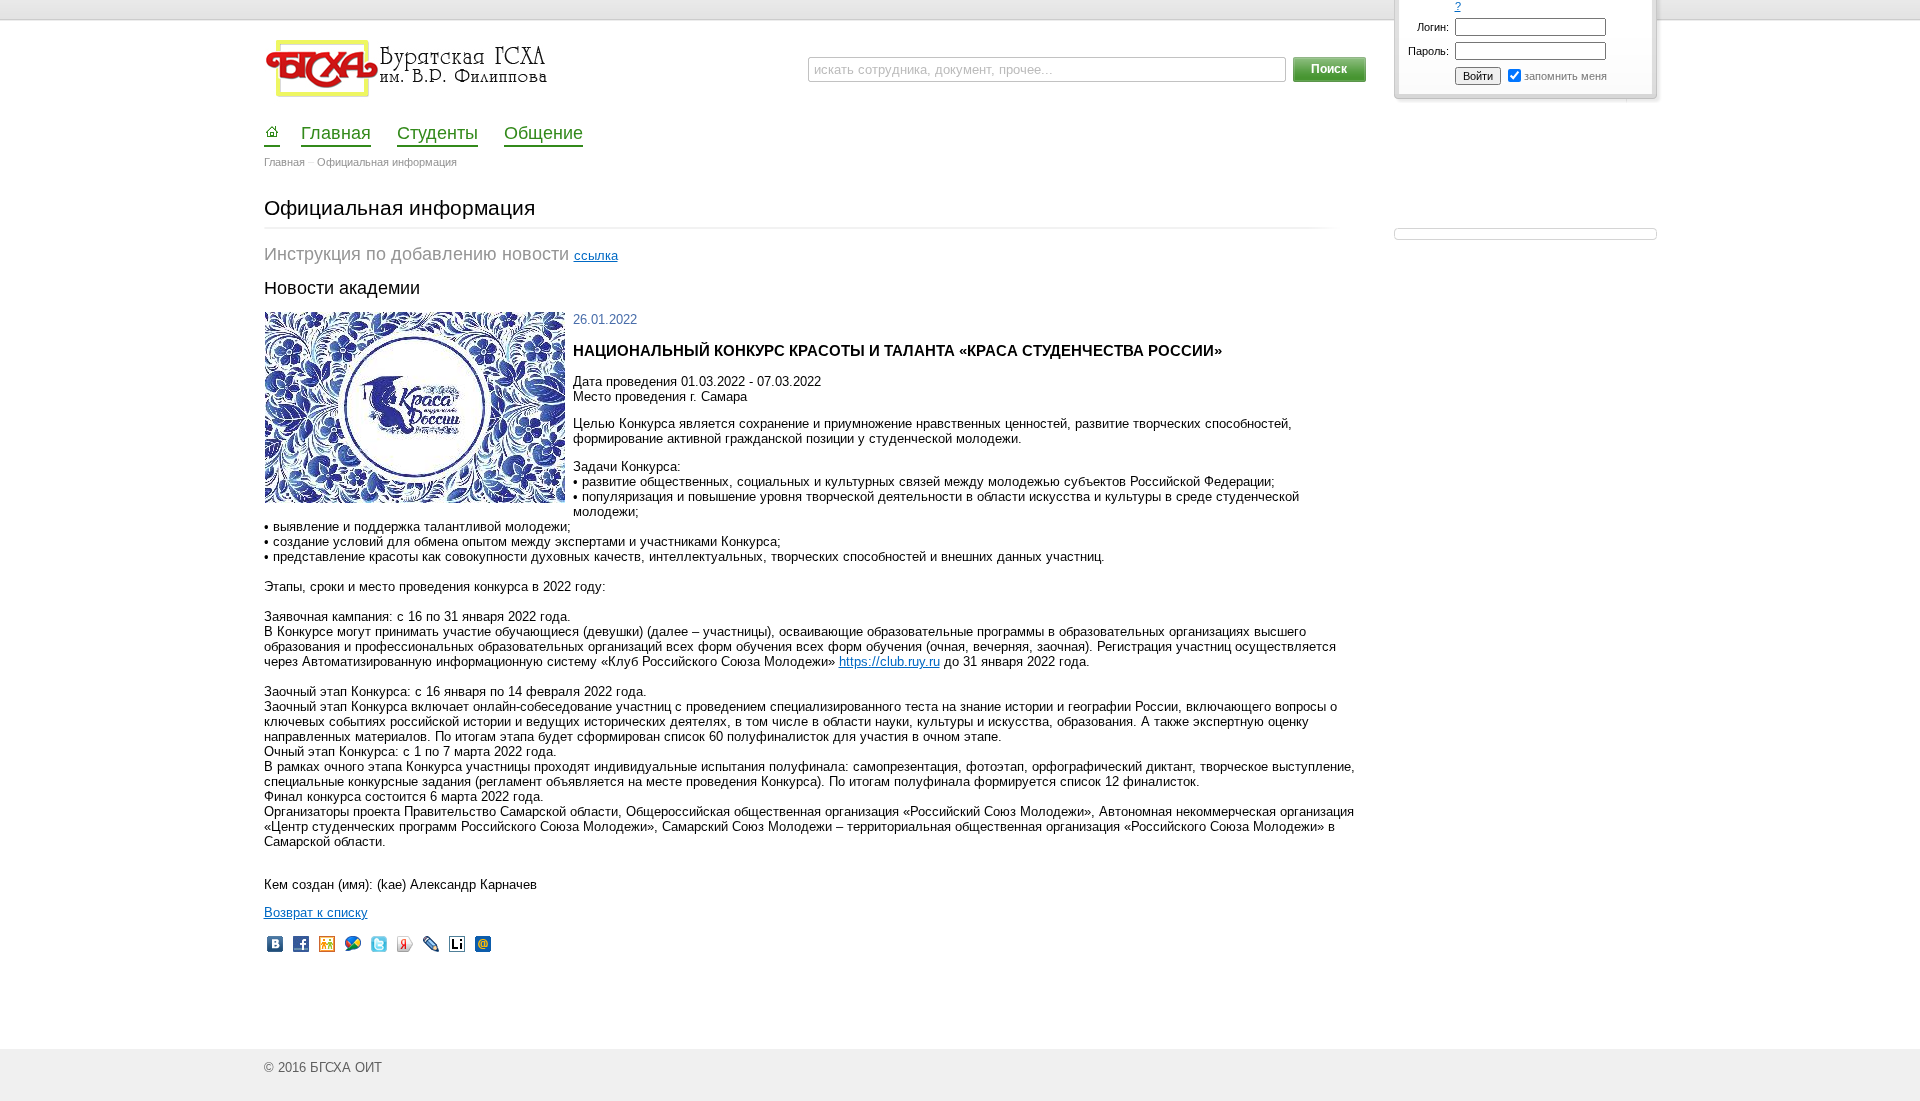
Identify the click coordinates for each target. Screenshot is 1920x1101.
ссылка (596, 255)
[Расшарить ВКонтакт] (275, 950)
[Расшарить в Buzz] (353, 950)
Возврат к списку (316, 912)
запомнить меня (1565, 76)
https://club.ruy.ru (889, 661)
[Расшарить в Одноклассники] (327, 950)
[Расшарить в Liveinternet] (457, 950)
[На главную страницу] (408, 69)
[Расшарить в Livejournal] (431, 950)
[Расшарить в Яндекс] (405, 950)
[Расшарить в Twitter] (379, 950)
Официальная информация (387, 162)
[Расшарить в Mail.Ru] (483, 950)
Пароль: (1428, 51)
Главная (284, 162)
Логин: (1433, 27)
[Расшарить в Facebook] (301, 950)
